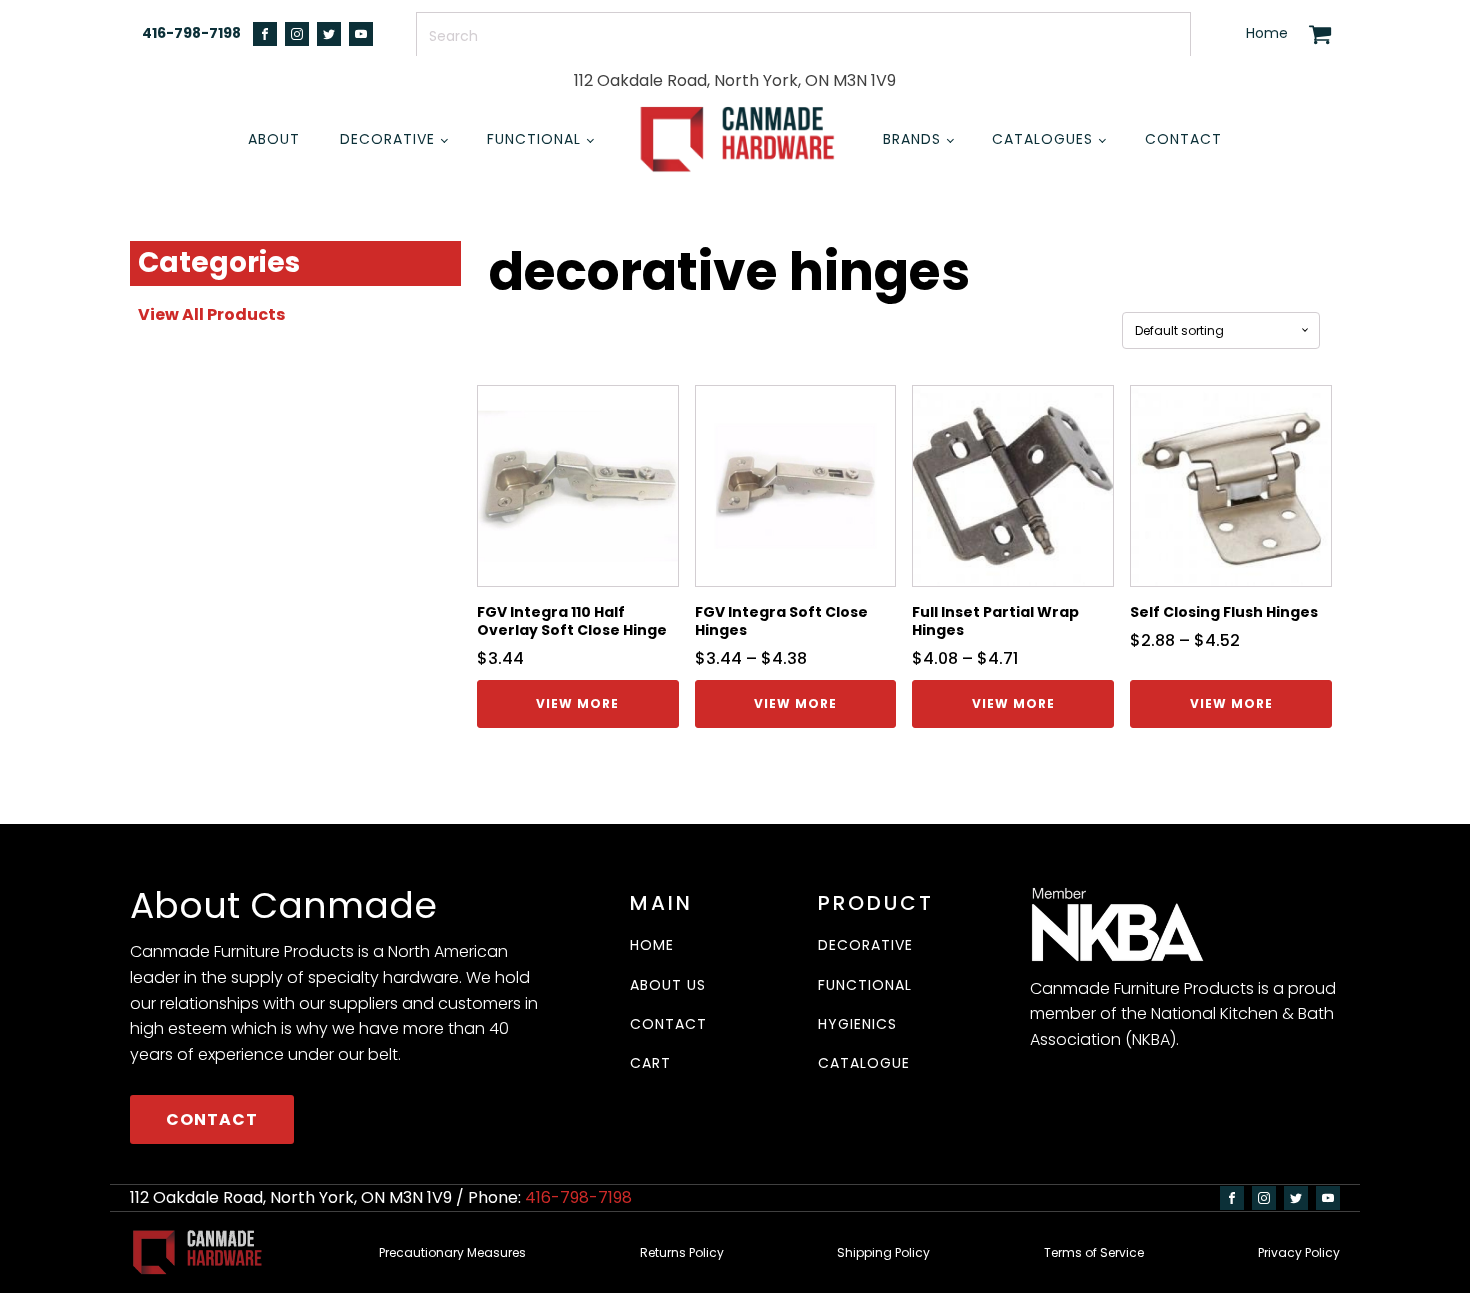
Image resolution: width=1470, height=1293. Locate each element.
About (274, 139)
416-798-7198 (191, 33)
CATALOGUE (864, 1063)
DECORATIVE (865, 945)
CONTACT (212, 1119)
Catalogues (1042, 139)
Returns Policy (682, 1252)
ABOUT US (668, 985)
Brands (912, 139)
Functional (534, 139)
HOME (652, 945)
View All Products (211, 314)
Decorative (387, 139)
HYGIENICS (857, 1024)
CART (650, 1063)
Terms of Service (1094, 1252)
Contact (1183, 139)
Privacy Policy (1299, 1252)
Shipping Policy (883, 1252)
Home (1267, 33)
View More (577, 703)
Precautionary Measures (452, 1252)
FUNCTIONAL (865, 985)
